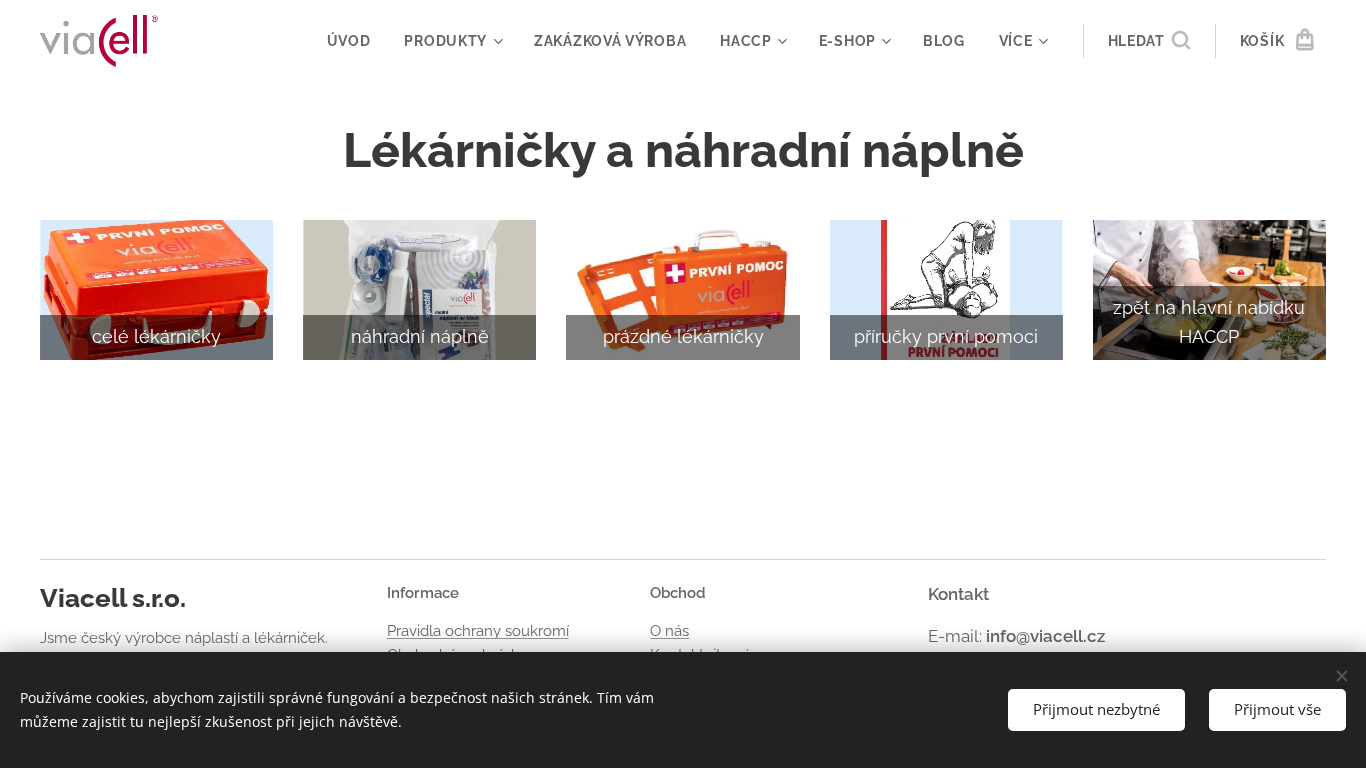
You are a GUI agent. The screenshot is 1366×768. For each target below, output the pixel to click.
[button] (1149, 41)
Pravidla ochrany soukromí (478, 631)
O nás (669, 631)
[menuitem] (349, 41)
